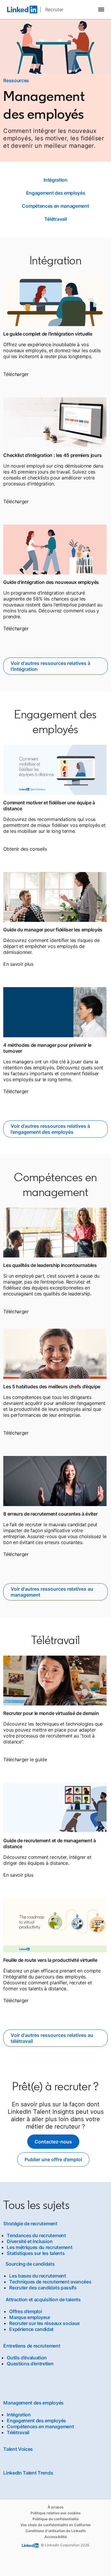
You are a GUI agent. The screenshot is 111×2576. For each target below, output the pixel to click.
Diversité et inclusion (30, 2241)
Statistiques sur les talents (36, 2253)
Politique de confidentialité (56, 2519)
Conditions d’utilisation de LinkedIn (56, 2531)
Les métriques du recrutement (40, 2247)
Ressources (16, 80)
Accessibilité (56, 2537)
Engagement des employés (56, 193)
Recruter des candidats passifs (43, 2288)
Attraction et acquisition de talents (43, 2299)
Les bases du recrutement (37, 2276)
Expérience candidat (31, 2329)
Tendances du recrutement (36, 2235)
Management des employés (33, 2403)
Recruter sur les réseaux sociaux (45, 2323)
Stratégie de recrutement (30, 2224)
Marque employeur (30, 2317)
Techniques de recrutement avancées (50, 2282)
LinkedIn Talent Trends (28, 2473)
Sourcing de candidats (30, 2264)
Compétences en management (55, 206)
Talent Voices (18, 2449)
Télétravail (55, 219)
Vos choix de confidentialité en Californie (55, 2525)
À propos (56, 2507)
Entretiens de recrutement (32, 2346)
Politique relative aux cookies (56, 2513)
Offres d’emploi (25, 2311)
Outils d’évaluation (27, 2358)
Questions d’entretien (30, 2364)
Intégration (55, 180)
